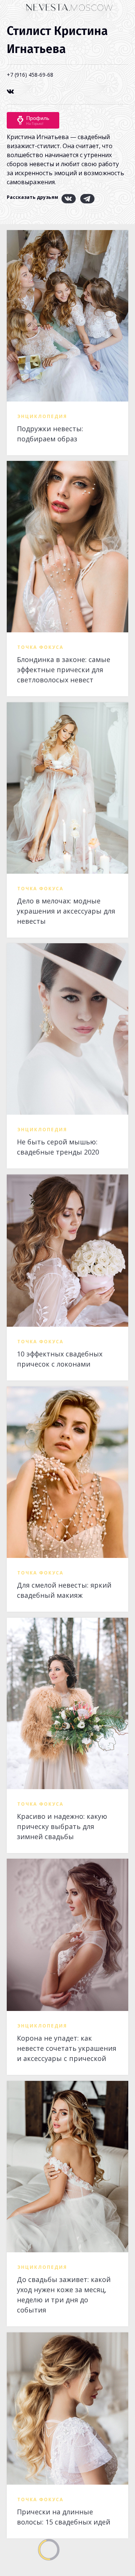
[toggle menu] (13, 7)
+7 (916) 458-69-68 (30, 75)
